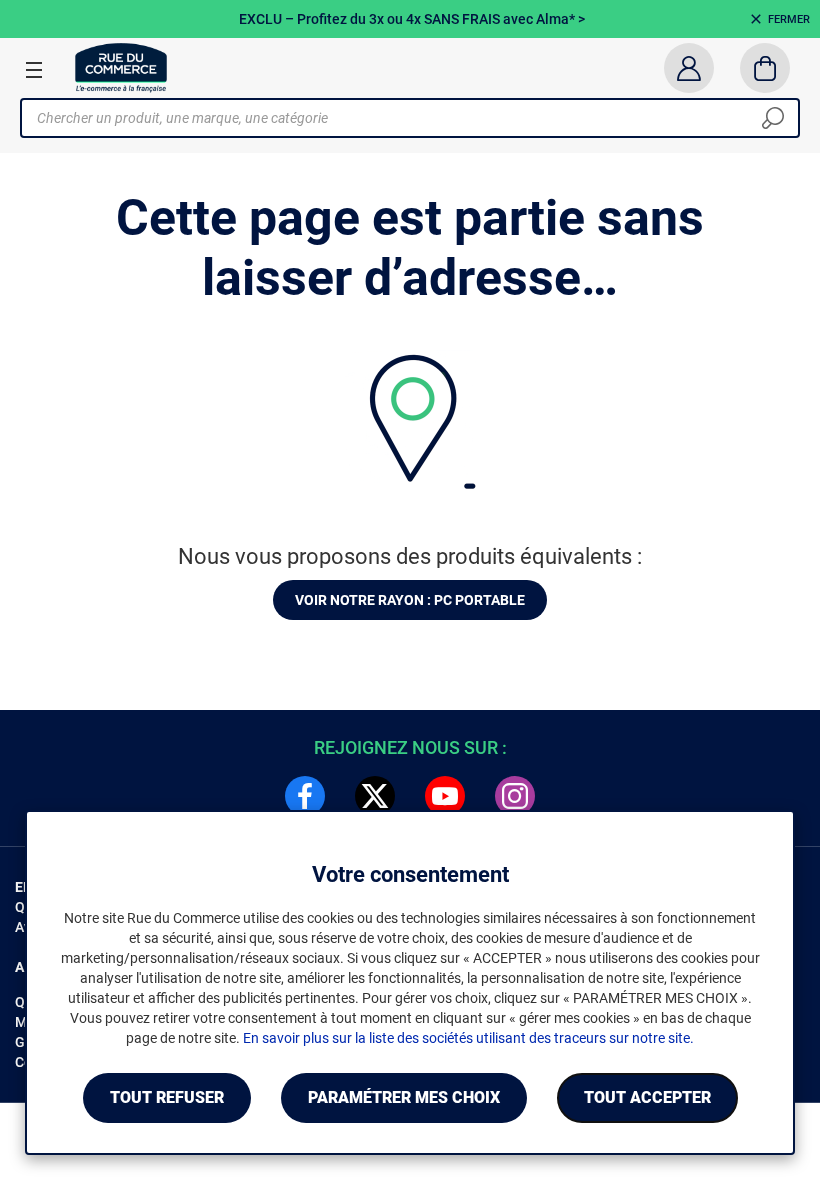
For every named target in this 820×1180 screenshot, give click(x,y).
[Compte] (688, 68)
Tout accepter (647, 1097)
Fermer (789, 19)
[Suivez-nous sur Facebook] (305, 796)
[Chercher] (773, 118)
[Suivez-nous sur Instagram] (515, 796)
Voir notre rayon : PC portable (410, 600)
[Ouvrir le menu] (34, 69)
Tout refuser (167, 1097)
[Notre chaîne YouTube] (445, 796)
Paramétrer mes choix (404, 1097)
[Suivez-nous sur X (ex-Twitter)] (375, 796)
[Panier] (765, 68)
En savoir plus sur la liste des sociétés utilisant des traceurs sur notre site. (468, 1038)
